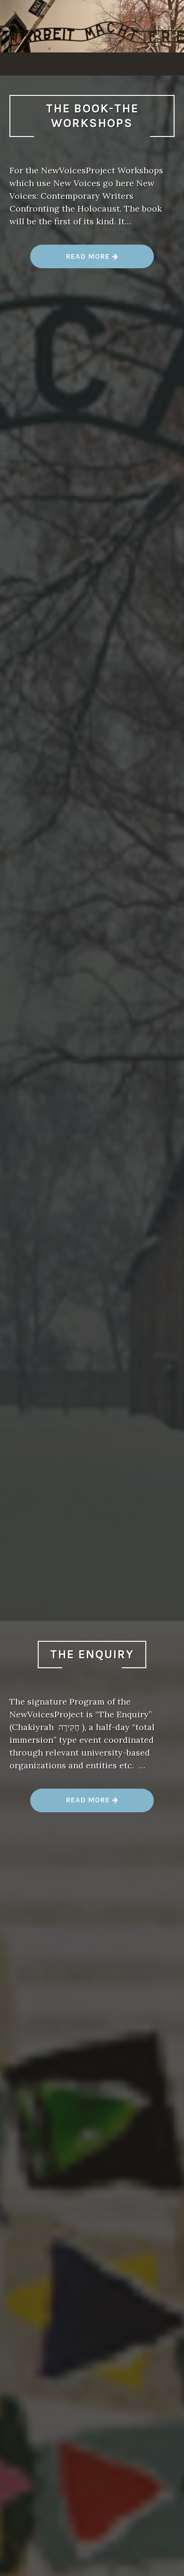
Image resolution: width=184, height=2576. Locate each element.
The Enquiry (92, 1654)
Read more (92, 260)
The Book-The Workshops (92, 116)
